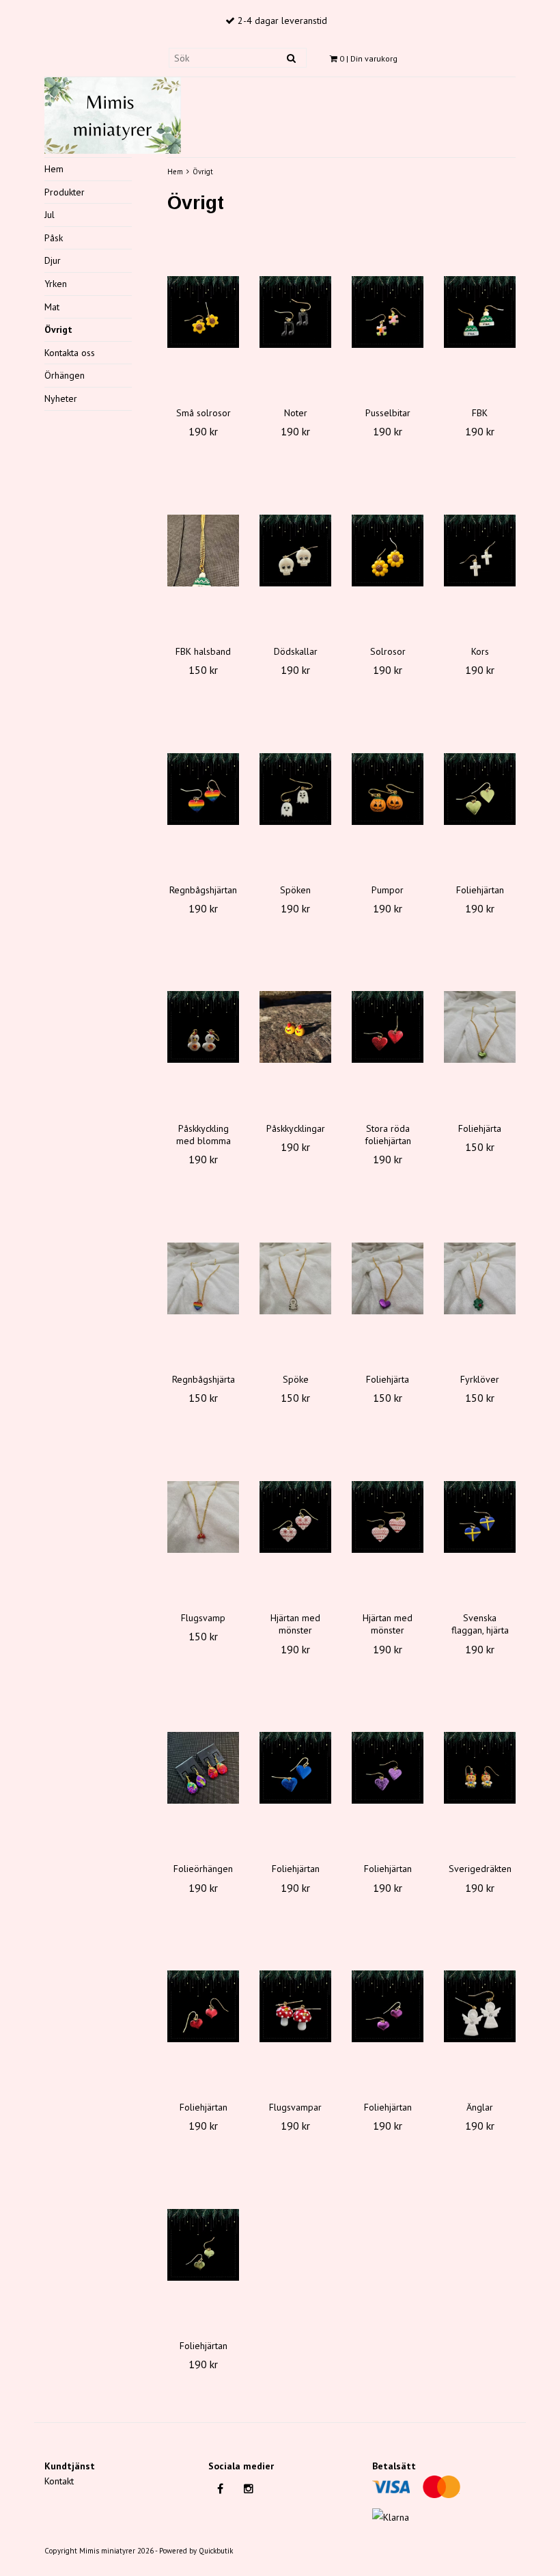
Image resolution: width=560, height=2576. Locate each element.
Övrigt (58, 329)
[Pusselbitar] (388, 312)
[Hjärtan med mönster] (295, 1517)
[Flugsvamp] (203, 1517)
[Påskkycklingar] (295, 1027)
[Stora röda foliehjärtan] (388, 1027)
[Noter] (295, 312)
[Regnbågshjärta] (203, 1278)
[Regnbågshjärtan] (203, 789)
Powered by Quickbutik (196, 2551)
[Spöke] (295, 1278)
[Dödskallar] (295, 550)
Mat (52, 307)
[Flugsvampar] (295, 2006)
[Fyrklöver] (480, 1278)
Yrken (56, 284)
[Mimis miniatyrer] (113, 113)
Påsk (54, 238)
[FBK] (480, 312)
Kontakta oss (70, 353)
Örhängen (65, 375)
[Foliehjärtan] (480, 789)
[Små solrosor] (203, 312)
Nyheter (61, 398)
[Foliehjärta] (480, 1027)
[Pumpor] (388, 789)
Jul (50, 215)
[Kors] (480, 550)
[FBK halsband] (203, 550)
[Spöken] (295, 789)
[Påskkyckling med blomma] (203, 1027)
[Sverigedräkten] (480, 1767)
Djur (53, 260)
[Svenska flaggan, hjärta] (480, 1517)
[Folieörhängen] (203, 1767)
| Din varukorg (368, 58)
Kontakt (59, 2481)
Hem (54, 169)
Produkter (65, 192)
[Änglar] (480, 2006)
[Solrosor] (388, 550)
